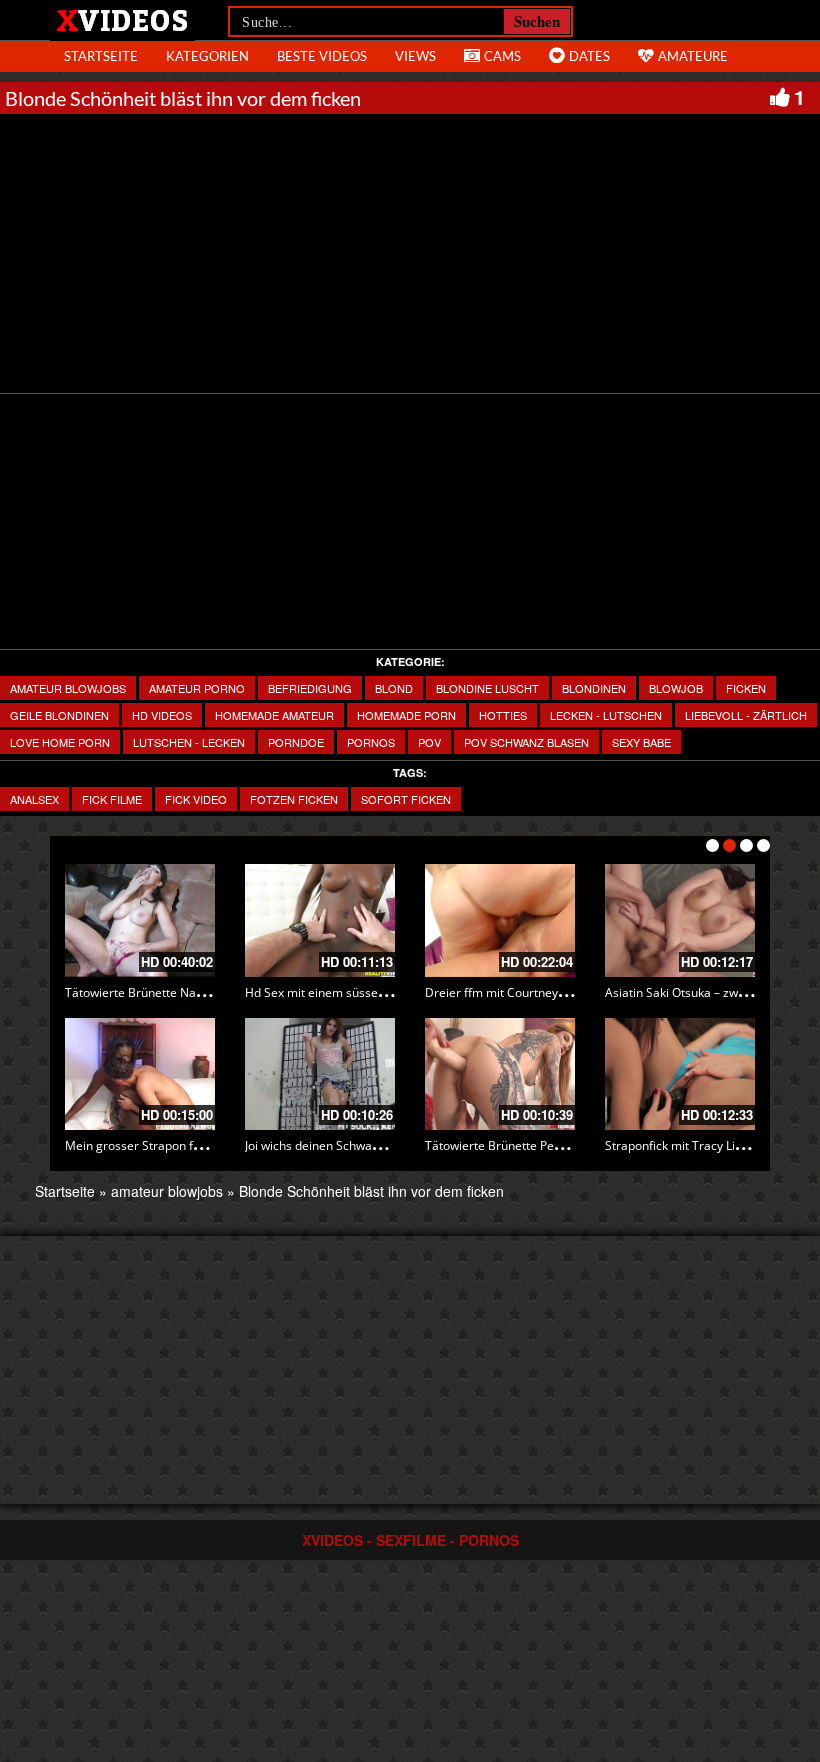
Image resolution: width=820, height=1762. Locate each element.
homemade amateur (274, 715)
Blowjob (676, 688)
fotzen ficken (294, 799)
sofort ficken (406, 799)
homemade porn (406, 715)
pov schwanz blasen (526, 742)
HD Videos (162, 715)
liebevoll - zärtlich (746, 715)
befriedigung (310, 688)
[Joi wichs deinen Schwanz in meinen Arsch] (320, 1074)
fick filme (112, 799)
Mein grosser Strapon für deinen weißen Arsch (194, 1145)
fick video (196, 799)
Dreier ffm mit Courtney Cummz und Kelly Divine (560, 992)
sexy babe (641, 742)
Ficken (746, 688)
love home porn (60, 742)
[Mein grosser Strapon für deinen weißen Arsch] (140, 1074)
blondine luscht (487, 688)
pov (429, 742)
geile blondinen (59, 715)
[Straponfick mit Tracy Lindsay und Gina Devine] (680, 1074)
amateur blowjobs (68, 688)
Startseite (65, 1191)
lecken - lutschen (606, 715)
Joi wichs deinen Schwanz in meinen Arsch (361, 1145)
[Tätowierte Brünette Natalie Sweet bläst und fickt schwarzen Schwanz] (140, 920)
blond (394, 688)
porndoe (296, 742)
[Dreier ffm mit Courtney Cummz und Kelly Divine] (500, 920)
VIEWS (415, 56)
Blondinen (594, 688)
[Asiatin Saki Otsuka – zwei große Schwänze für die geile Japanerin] (680, 920)
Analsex (34, 799)
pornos (371, 742)
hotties (503, 715)
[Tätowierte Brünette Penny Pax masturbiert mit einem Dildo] (500, 1074)
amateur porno (197, 688)
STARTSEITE (101, 56)
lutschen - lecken (189, 742)
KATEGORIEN (207, 56)
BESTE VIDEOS (322, 56)
